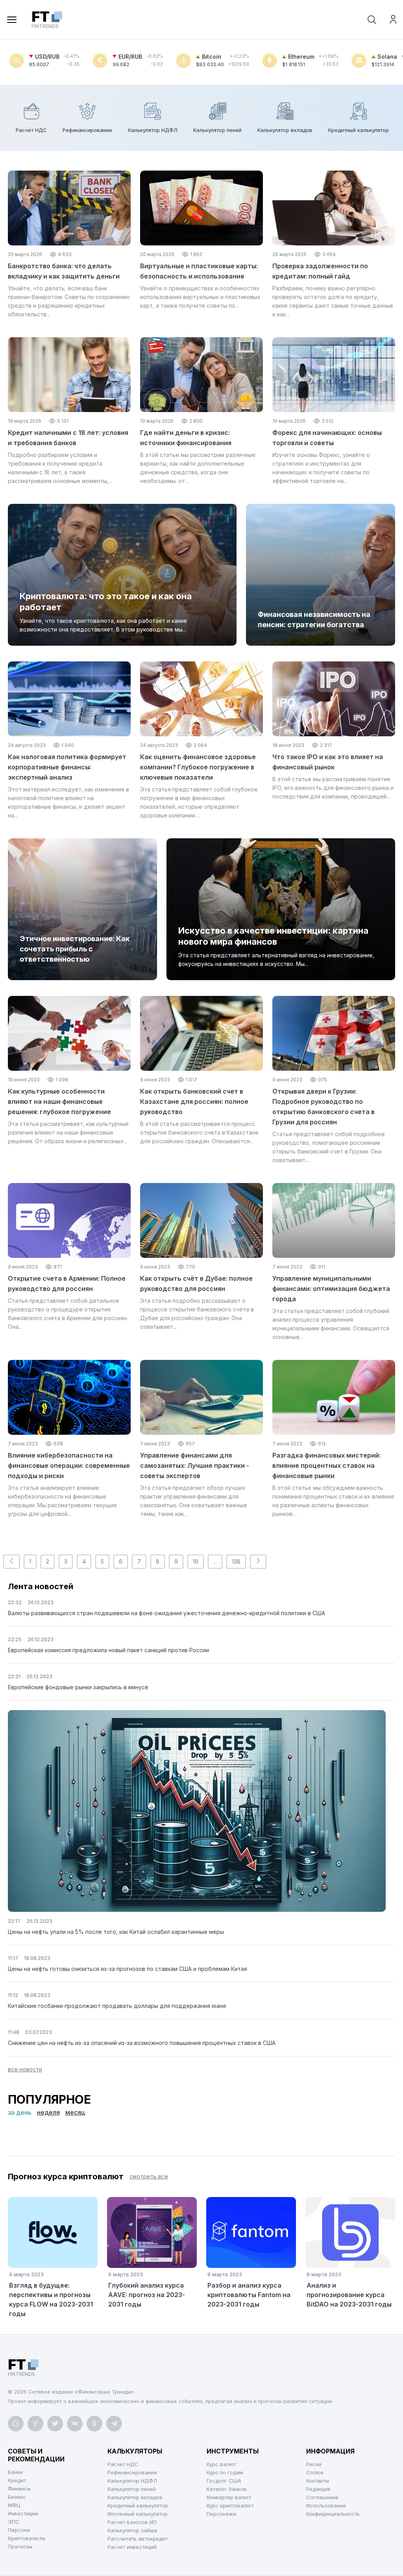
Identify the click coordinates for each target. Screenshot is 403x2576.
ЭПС (14, 2522)
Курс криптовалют (230, 2505)
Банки (15, 2472)
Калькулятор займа (132, 2530)
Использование (326, 2505)
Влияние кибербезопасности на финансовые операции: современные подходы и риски (69, 1465)
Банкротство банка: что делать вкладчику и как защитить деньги (64, 271)
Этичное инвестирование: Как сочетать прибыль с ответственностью (75, 949)
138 (236, 1561)
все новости (25, 2069)
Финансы (19, 2489)
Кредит (17, 2480)
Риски (314, 2464)
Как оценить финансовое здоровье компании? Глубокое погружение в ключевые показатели (198, 767)
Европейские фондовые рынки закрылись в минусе (78, 1687)
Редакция (318, 2489)
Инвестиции (23, 2513)
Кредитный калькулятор (138, 2505)
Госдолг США (224, 2481)
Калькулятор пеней (132, 2489)
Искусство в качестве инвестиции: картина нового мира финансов (273, 936)
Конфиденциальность (333, 2514)
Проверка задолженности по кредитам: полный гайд (320, 271)
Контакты (318, 2481)
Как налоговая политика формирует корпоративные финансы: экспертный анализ (67, 767)
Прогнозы (20, 2546)
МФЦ (14, 2505)
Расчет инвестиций (132, 2547)
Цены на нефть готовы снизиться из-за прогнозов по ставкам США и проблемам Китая (128, 1969)
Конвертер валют (229, 2497)
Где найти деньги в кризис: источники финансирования (186, 438)
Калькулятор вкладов (135, 2497)
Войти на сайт (393, 19)
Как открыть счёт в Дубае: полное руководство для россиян (196, 1283)
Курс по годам (225, 2472)
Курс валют (221, 2464)
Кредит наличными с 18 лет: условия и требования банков (68, 438)
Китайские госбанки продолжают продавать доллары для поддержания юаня (117, 2006)
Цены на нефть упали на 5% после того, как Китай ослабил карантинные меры (116, 1932)
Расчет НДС (123, 2464)
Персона (19, 2530)
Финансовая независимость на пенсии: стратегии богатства (314, 619)
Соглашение (322, 2497)
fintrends (45, 20)
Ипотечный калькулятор (138, 2514)
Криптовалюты (27, 2538)
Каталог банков (227, 2489)
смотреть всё (149, 2176)
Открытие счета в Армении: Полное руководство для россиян (67, 1283)
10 (196, 1561)
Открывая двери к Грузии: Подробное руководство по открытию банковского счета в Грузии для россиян (324, 1107)
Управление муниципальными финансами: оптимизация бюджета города (331, 1289)
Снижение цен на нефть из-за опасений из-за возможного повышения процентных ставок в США (142, 2043)
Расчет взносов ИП (132, 2522)
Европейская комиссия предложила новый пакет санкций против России (108, 1650)
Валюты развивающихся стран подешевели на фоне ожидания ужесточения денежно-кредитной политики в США (166, 1613)
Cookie (315, 2472)
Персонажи (221, 2514)
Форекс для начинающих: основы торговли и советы (327, 438)
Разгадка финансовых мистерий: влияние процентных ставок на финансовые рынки (326, 1465)
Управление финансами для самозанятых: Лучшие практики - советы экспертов (195, 1465)
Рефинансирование (132, 2472)
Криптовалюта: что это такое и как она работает (106, 602)
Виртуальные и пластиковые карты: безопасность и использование (199, 271)
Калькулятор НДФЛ (132, 2481)
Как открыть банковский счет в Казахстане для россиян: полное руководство (194, 1101)
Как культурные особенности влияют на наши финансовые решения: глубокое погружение (59, 1101)
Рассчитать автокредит (138, 2539)
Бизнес (17, 2497)
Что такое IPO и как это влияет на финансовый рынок (328, 762)
